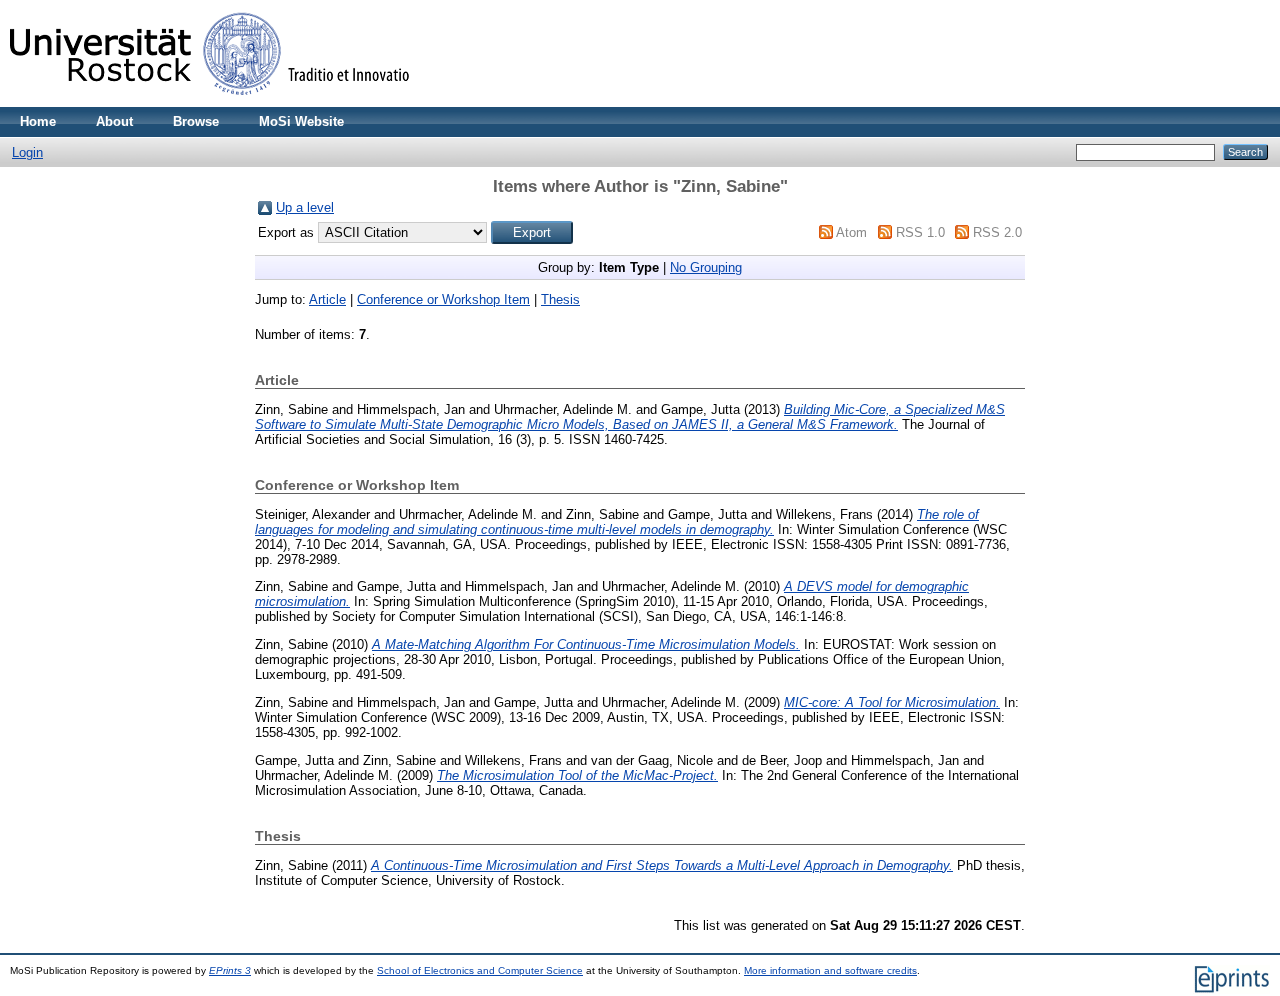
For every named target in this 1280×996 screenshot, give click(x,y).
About (114, 121)
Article (327, 299)
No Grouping (706, 267)
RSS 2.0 (997, 232)
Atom (851, 232)
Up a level (305, 207)
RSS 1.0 (920, 232)
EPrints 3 (230, 970)
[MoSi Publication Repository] (210, 102)
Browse (196, 121)
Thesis (560, 299)
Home (38, 121)
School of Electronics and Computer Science (480, 970)
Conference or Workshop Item (443, 299)
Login (27, 152)
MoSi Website (301, 121)
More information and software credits (830, 970)
